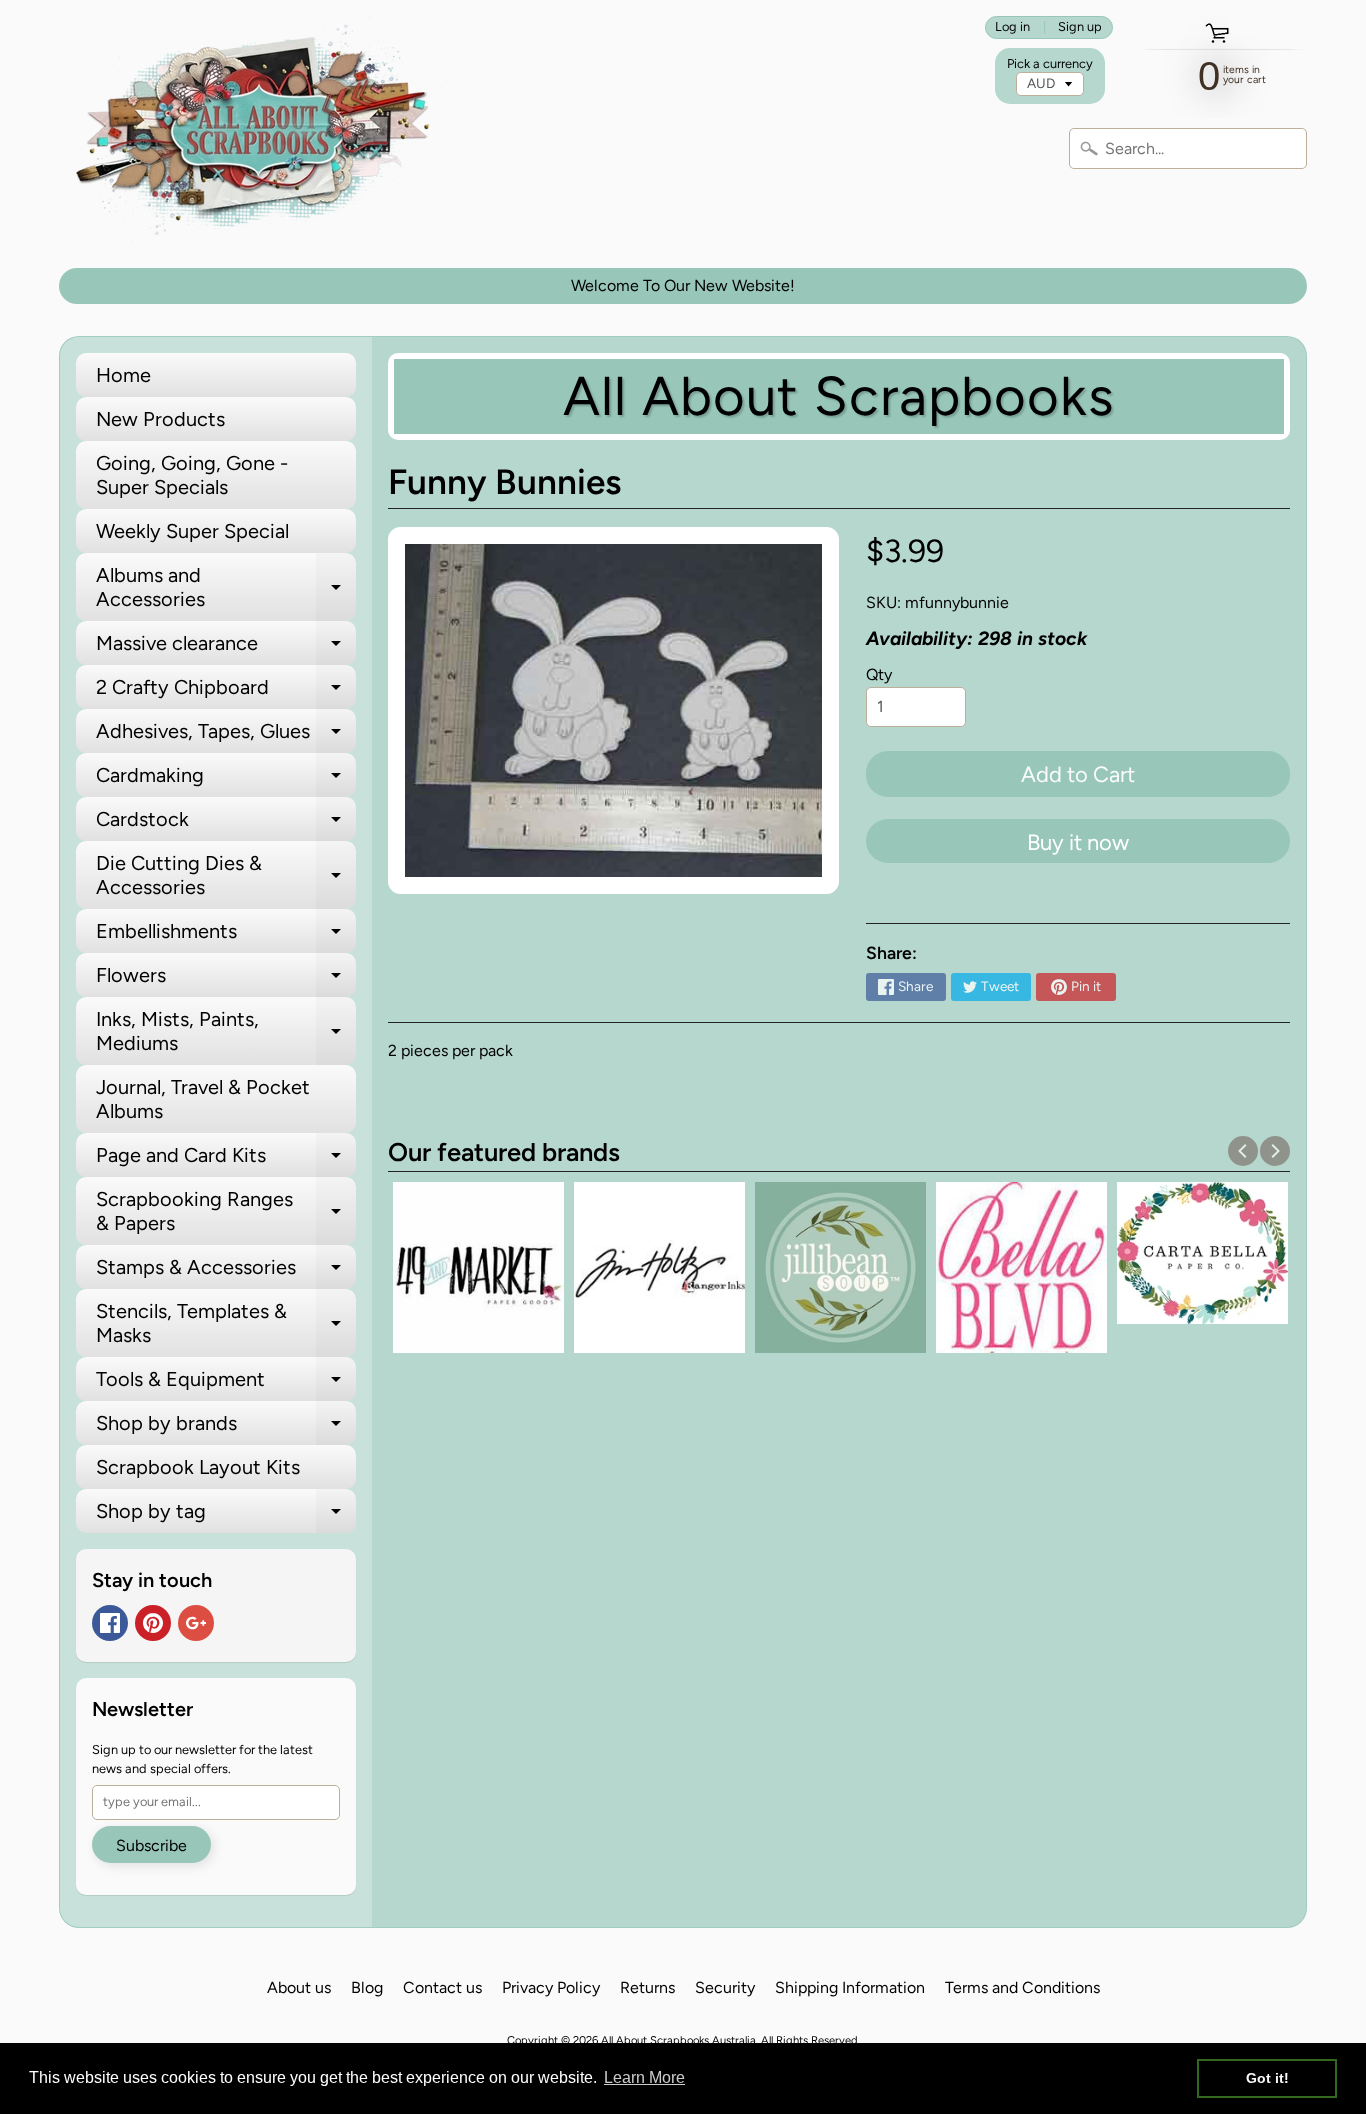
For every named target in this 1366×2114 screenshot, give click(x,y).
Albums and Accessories (226, 588)
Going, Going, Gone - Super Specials (192, 475)
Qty (879, 674)
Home (123, 375)
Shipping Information (850, 1987)
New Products (160, 419)
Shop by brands (226, 1428)
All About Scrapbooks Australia (678, 2040)
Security (725, 1987)
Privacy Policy (551, 1987)
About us (299, 1987)
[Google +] (196, 1623)
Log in (1012, 27)
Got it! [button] (1267, 2078)
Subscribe (151, 1845)
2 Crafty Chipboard (226, 692)
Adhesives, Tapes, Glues (226, 736)
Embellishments (226, 936)
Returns (647, 1987)
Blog (367, 1987)
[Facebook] (110, 1623)
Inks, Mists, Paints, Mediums (226, 1032)
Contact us (442, 1987)
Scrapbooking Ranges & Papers (226, 1212)
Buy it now (1078, 842)
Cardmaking (226, 780)
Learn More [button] (644, 2077)
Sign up (1080, 27)
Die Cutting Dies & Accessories (226, 876)
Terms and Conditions (1022, 1987)
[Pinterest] (153, 1623)
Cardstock (226, 824)
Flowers (226, 980)
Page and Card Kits (226, 1160)
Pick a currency (1050, 63)
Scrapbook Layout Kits (198, 1467)
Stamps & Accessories (226, 1272)
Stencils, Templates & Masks (226, 1324)
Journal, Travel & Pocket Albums (203, 1099)
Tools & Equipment (226, 1384)
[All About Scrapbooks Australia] (259, 134)
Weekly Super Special (192, 531)
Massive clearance (226, 648)
